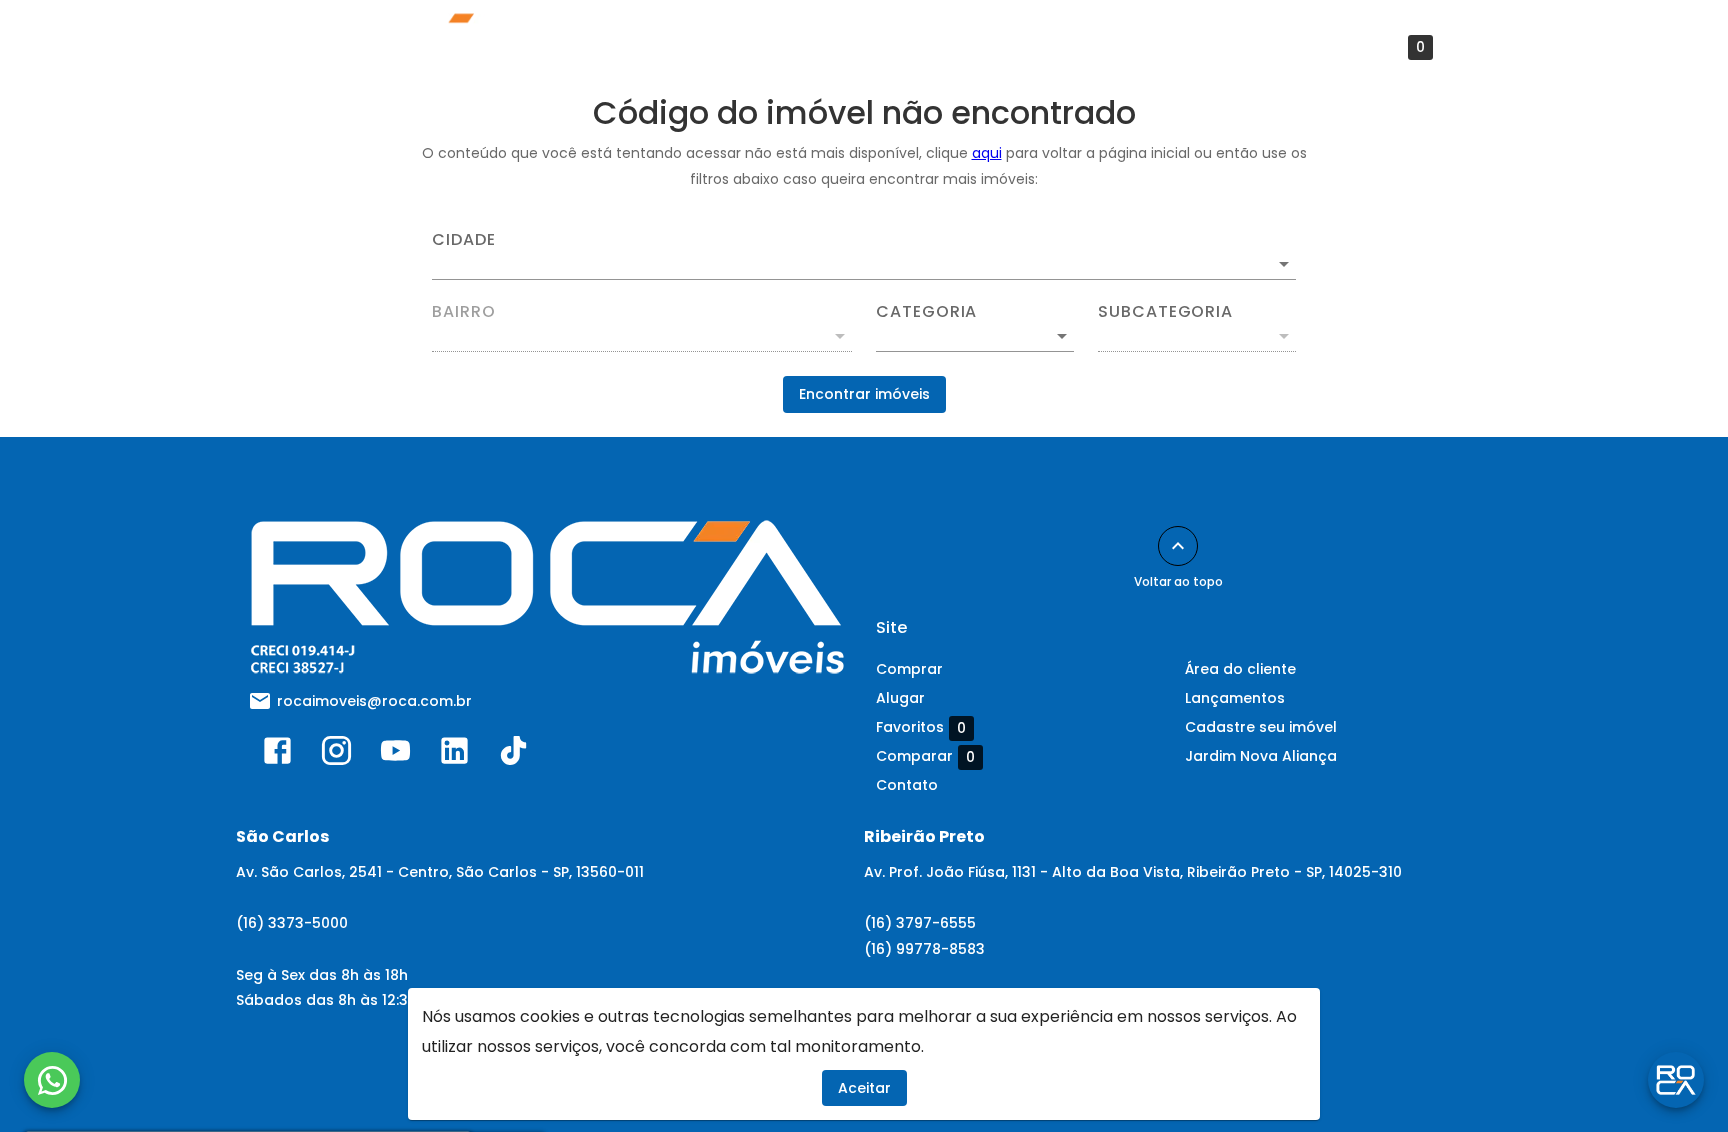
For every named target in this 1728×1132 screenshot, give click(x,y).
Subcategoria (1165, 312)
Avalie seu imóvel (741, 47)
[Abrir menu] (1485, 47)
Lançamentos (588, 47)
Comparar (925, 756)
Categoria (926, 312)
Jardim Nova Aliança (1261, 756)
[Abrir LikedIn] (454, 755)
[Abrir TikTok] (513, 755)
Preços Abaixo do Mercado (1196, 47)
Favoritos (1380, 47)
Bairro (464, 312)
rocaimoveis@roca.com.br (374, 701)
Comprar (909, 669)
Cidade (464, 240)
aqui (987, 153)
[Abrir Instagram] (336, 755)
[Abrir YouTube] (395, 755)
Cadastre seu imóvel (1261, 727)
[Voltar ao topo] (1178, 546)
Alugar (900, 698)
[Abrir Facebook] (277, 755)
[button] (975, 336)
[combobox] (864, 256)
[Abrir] (1284, 264)
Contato (1026, 47)
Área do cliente (899, 47)
